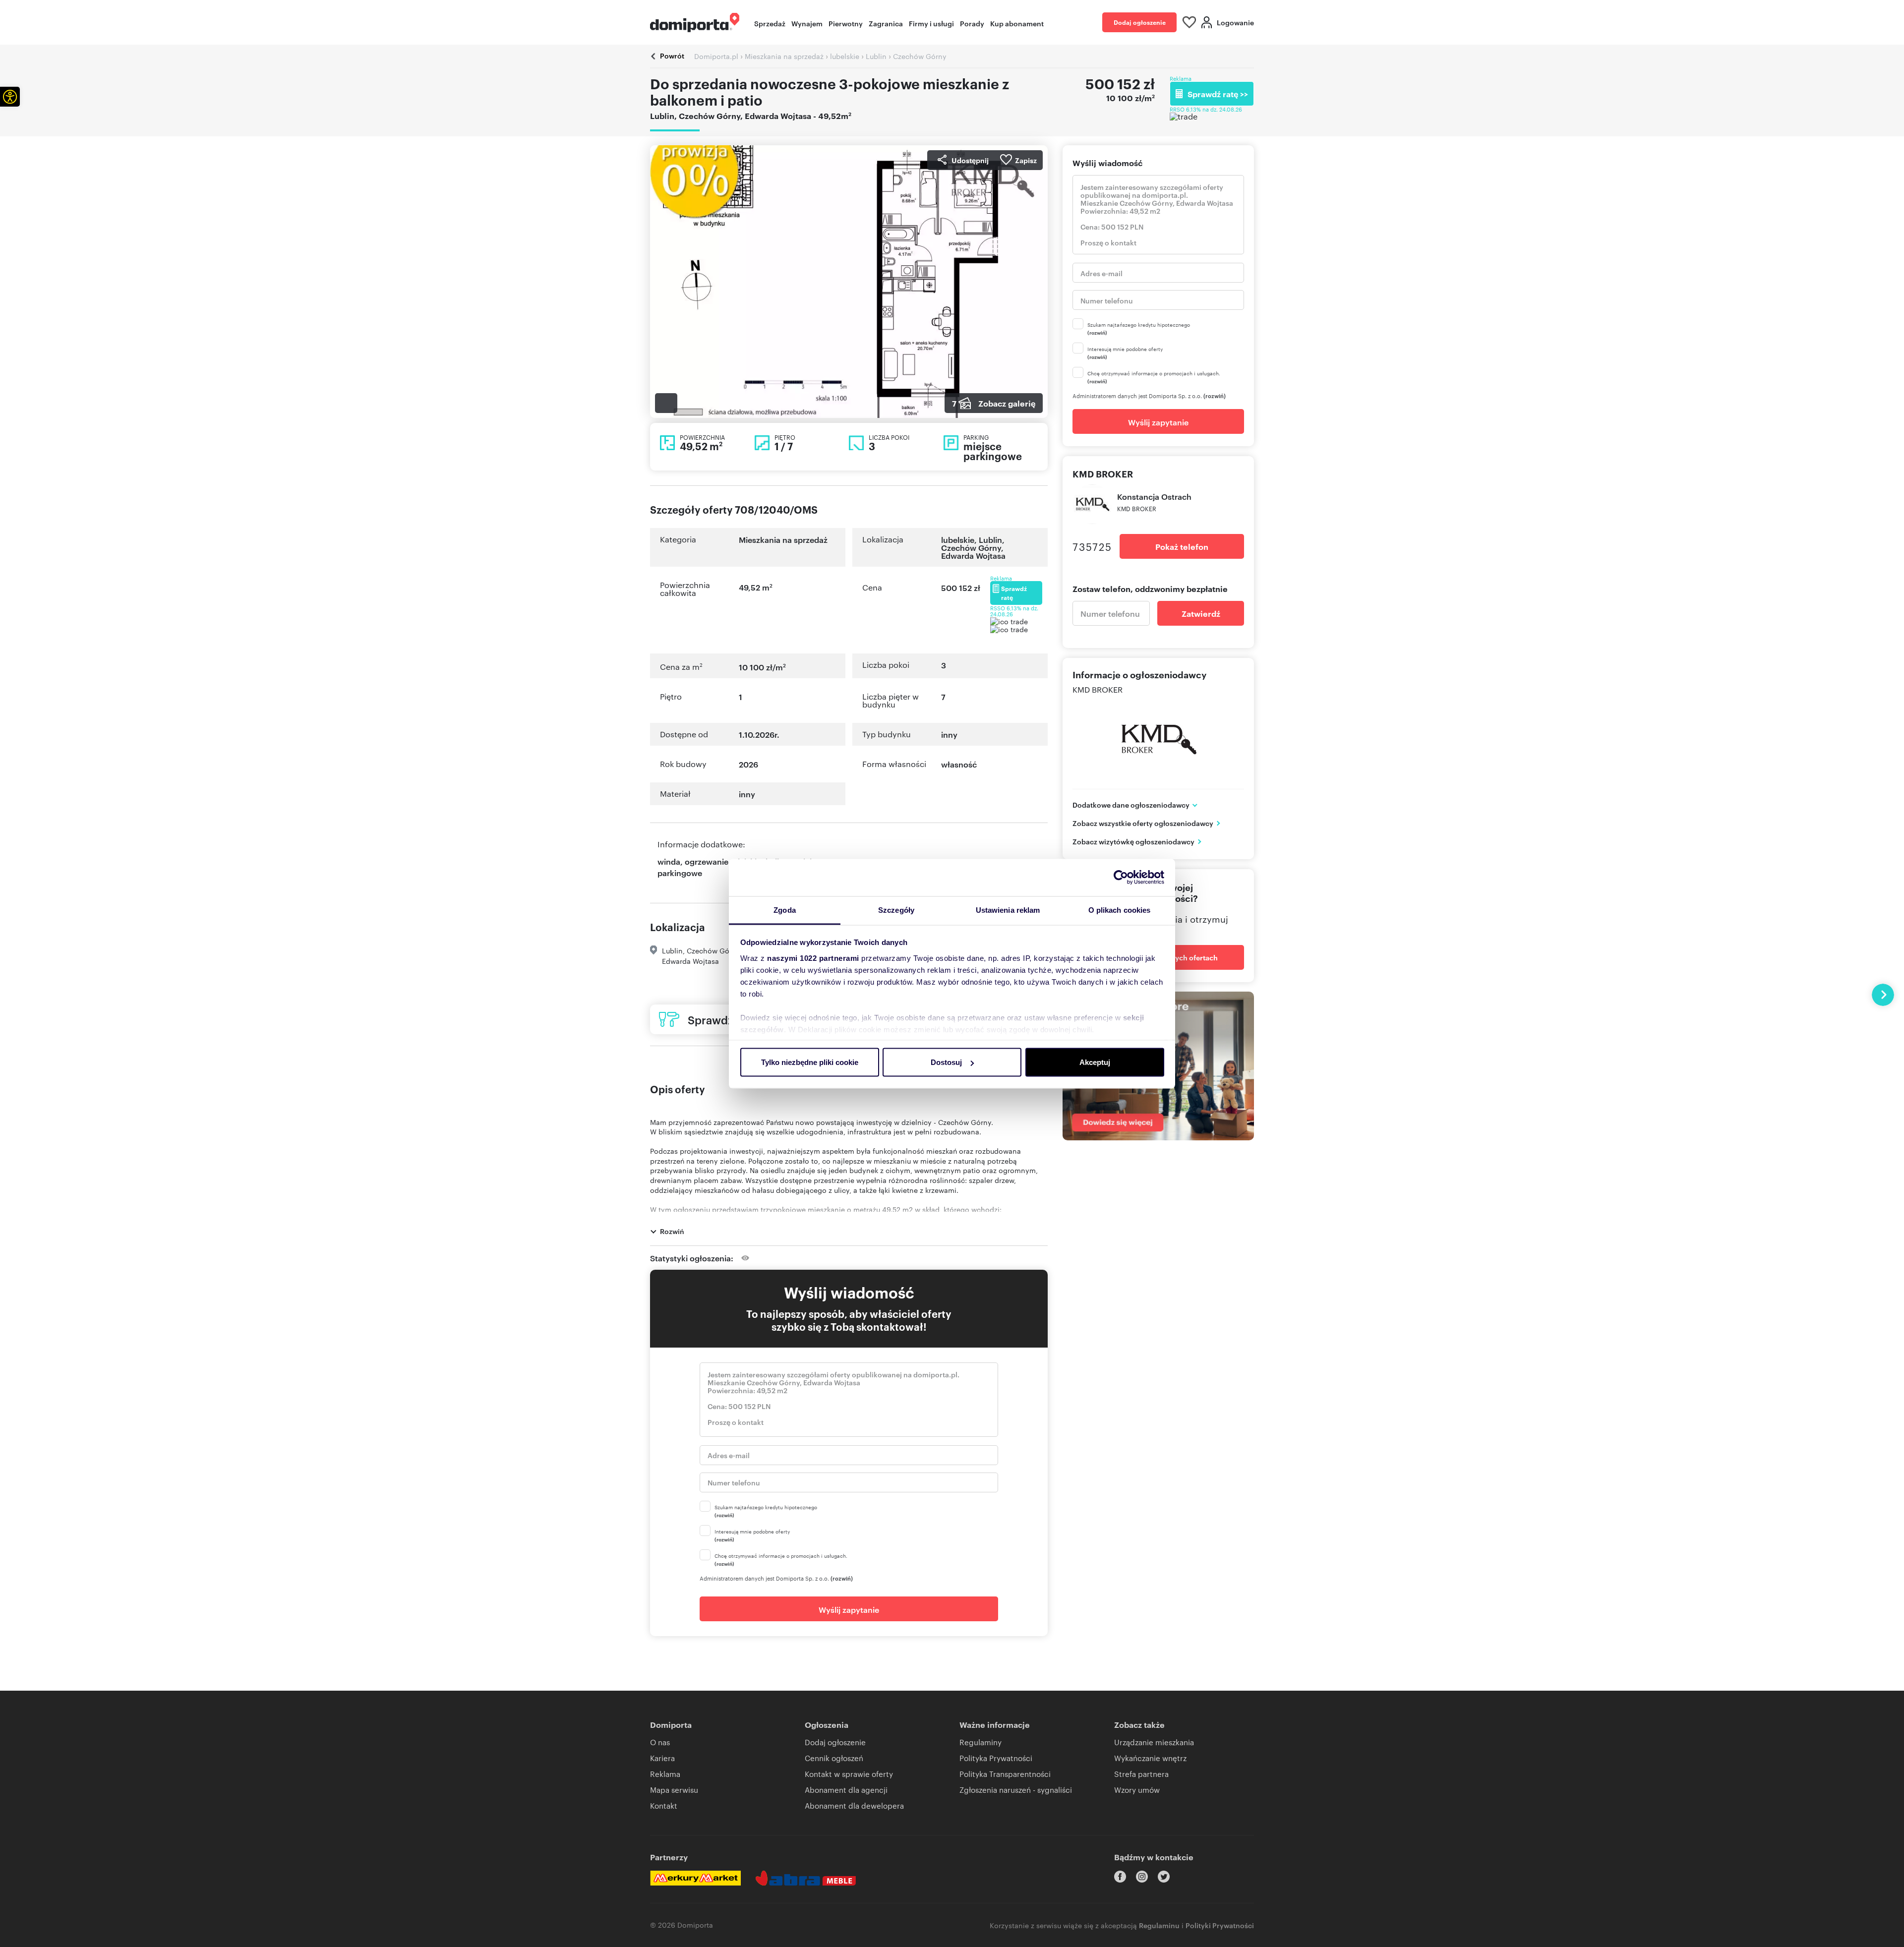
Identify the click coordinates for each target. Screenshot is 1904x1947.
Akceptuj (1095, 1062)
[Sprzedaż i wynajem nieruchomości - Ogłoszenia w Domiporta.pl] (695, 23)
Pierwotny (846, 23)
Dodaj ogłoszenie (1140, 22)
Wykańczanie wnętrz (1150, 1758)
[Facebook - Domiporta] (1120, 1877)
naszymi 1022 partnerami (813, 958)
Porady (972, 23)
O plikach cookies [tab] (1120, 910)
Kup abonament (1017, 23)
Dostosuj (946, 1062)
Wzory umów (1137, 1790)
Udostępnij (970, 160)
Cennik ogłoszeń (834, 1758)
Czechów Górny (971, 547)
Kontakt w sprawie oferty (849, 1774)
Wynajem (807, 23)
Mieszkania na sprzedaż (783, 539)
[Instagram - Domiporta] (1142, 1877)
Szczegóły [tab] (896, 910)
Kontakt (664, 1805)
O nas (660, 1742)
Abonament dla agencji (846, 1790)
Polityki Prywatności (1220, 1925)
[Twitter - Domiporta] (1164, 1877)
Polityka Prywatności (996, 1758)
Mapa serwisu (674, 1790)
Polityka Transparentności (1005, 1774)
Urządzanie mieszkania (1154, 1742)
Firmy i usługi (931, 23)
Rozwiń (672, 1231)
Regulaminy (981, 1742)
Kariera (662, 1758)
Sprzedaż (770, 23)
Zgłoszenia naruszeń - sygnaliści (1016, 1790)
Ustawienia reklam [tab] (1008, 910)
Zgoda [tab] (785, 910)
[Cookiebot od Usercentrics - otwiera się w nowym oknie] (1121, 878)
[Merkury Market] (695, 1878)
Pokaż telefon (1182, 546)
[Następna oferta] (1883, 995)
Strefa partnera (1141, 1774)
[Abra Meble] (806, 1878)
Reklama (665, 1774)
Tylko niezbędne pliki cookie (810, 1062)
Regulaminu (1159, 1925)
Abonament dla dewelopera (854, 1805)
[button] (10, 97)
